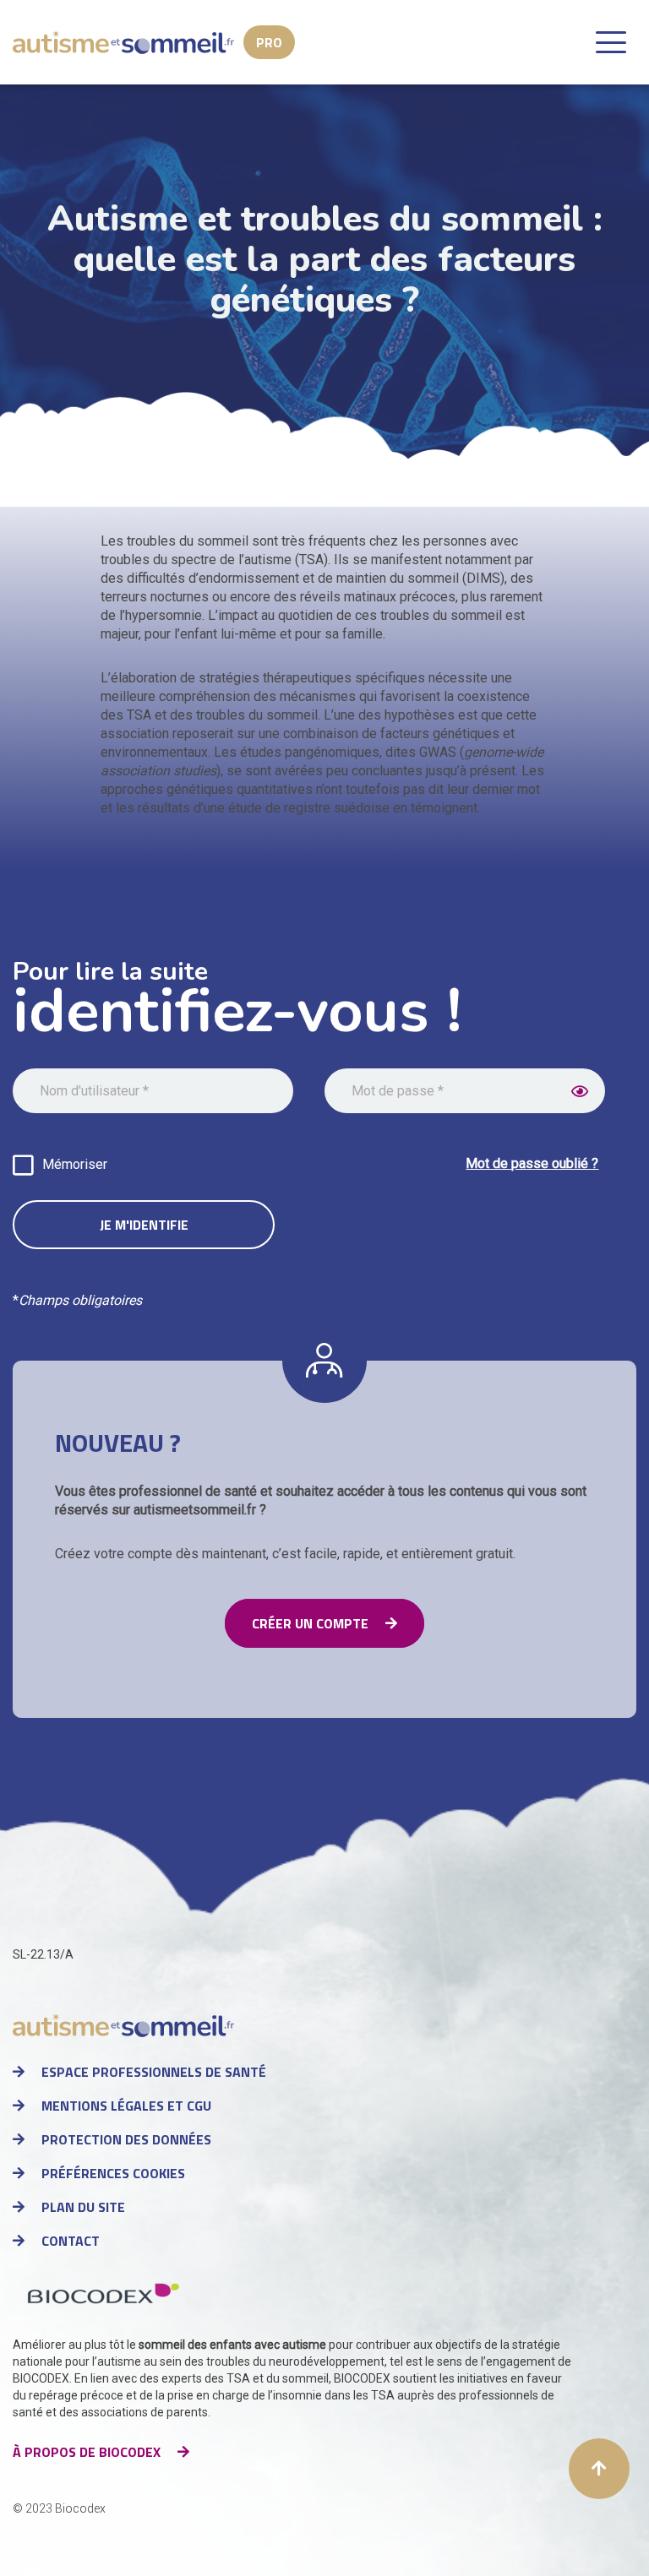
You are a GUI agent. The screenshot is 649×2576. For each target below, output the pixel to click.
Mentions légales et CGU (126, 2106)
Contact (71, 2241)
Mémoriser (75, 1164)
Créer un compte (310, 1623)
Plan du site (83, 2207)
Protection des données (126, 2139)
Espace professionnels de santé (154, 2072)
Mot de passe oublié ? (532, 1163)
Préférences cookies (113, 2173)
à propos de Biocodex (87, 2452)
